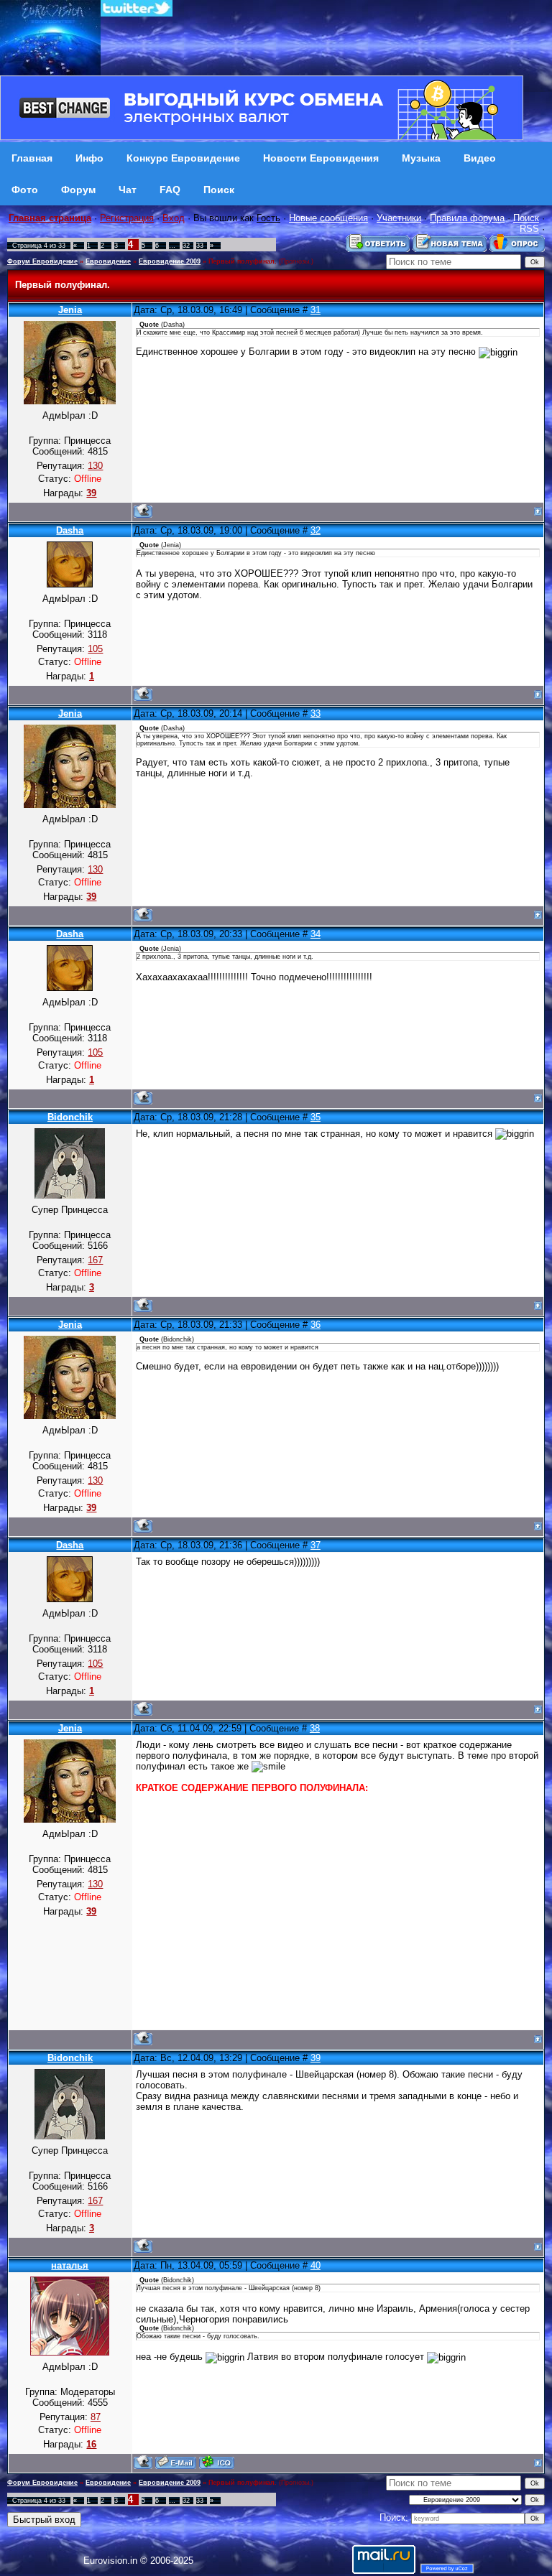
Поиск (526, 218)
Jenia (70, 310)
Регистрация (127, 218)
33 (200, 246)
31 (316, 310)
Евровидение (108, 261)
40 (316, 2265)
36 (316, 1325)
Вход (174, 218)
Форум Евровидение (42, 261)
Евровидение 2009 (170, 261)
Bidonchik (70, 1117)
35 (316, 1117)
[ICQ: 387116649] (217, 2462)
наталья (70, 2265)
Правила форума (467, 218)
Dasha (70, 530)
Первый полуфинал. (243, 261)
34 (316, 934)
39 (316, 2058)
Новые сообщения (328, 218)
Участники (399, 218)
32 (186, 246)
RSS (529, 229)
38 (315, 1728)
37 (316, 1545)
